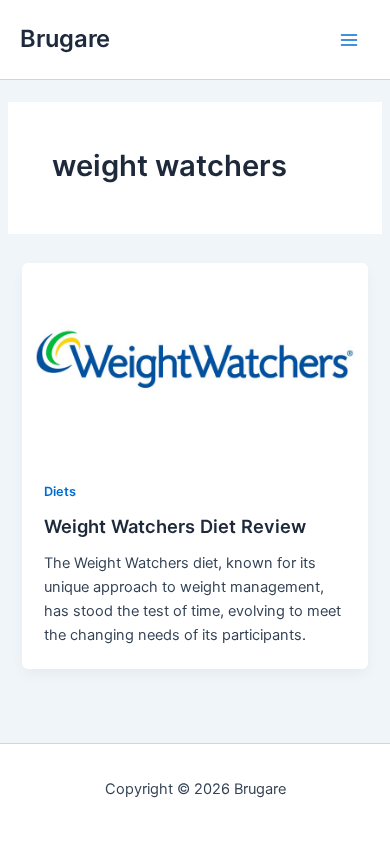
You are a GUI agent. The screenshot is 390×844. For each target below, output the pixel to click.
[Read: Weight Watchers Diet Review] (194, 359)
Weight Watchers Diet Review (175, 526)
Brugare (65, 38)
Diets (60, 491)
